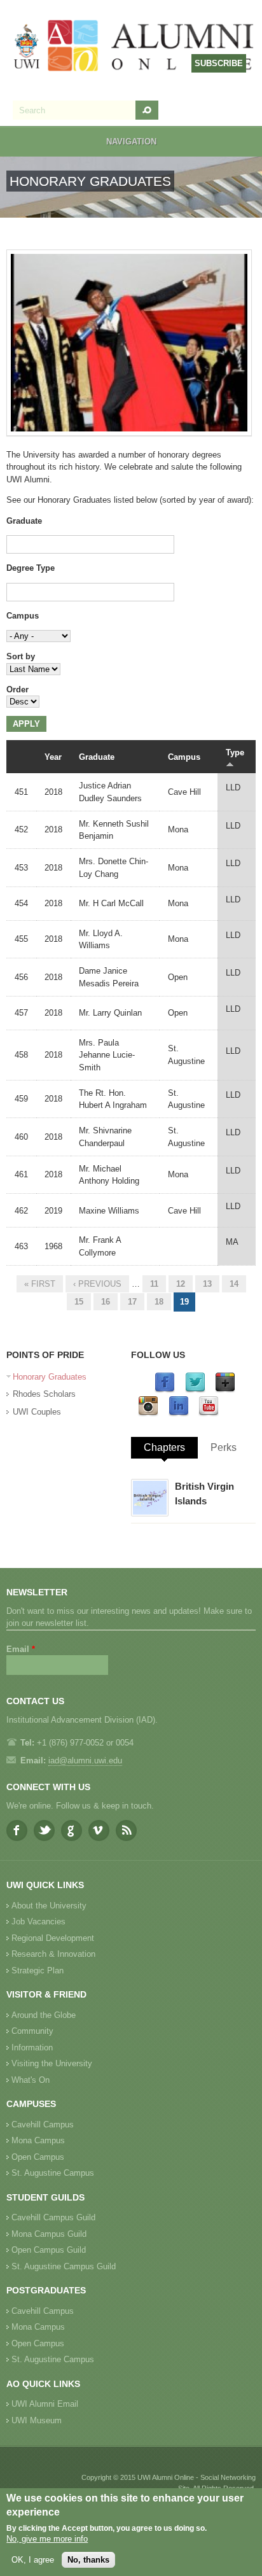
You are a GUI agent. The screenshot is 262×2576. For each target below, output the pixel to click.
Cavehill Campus (43, 2124)
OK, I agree (33, 2560)
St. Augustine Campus (53, 2173)
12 (181, 1284)
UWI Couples (37, 1412)
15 (79, 1302)
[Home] (134, 47)
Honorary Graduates (50, 1377)
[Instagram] (148, 1414)
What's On (31, 2080)
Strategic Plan (38, 1970)
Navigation (131, 142)
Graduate (24, 521)
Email (21, 1649)
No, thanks (88, 2560)
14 (234, 1284)
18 (159, 1302)
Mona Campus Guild (49, 2234)
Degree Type (31, 568)
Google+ (72, 1830)
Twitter (44, 1830)
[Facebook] (165, 1390)
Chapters (164, 1447)
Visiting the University (52, 2063)
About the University (49, 1906)
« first (40, 1284)
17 (132, 1302)
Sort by (21, 656)
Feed (126, 1830)
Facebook (17, 1830)
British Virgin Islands (204, 1494)
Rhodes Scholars (44, 1394)
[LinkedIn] (179, 1414)
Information (32, 2047)
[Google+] (225, 1390)
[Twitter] (195, 1390)
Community (32, 2031)
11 (154, 1284)
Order (17, 689)
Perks (224, 1447)
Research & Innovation (53, 1954)
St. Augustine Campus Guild (64, 2266)
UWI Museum (37, 2420)
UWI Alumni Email (45, 2404)
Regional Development (53, 1938)
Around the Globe (44, 2015)
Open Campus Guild (49, 2250)
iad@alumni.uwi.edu (85, 1760)
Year (53, 757)
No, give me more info (47, 2539)
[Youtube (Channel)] (209, 1414)
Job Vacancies (38, 1921)
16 (106, 1302)
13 (207, 1284)
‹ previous (97, 1284)
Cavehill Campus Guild (53, 2217)
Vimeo (99, 1830)
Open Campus (38, 2157)
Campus (23, 616)
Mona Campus (38, 2140)
